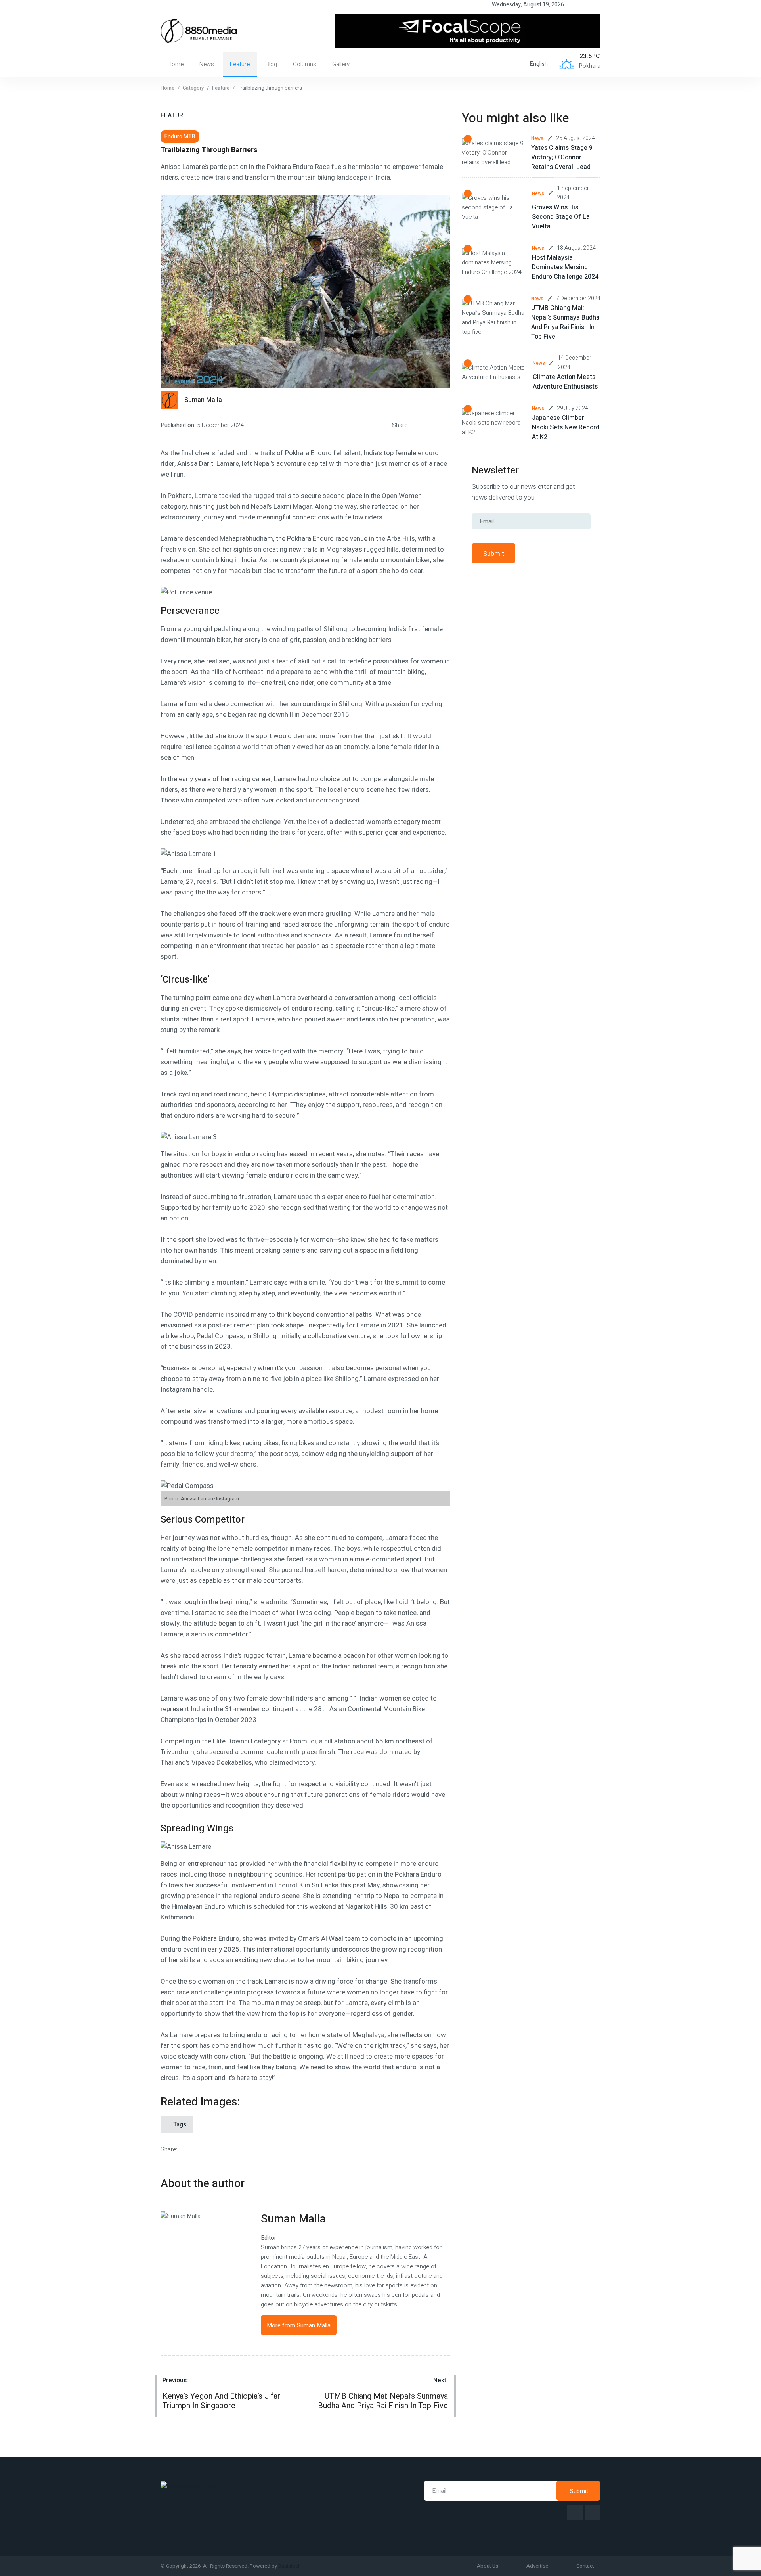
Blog (271, 64)
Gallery (341, 64)
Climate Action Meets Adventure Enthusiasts (565, 382)
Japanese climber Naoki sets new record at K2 (566, 427)
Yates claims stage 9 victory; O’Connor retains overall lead (562, 157)
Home (176, 64)
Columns (305, 64)
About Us (488, 2566)
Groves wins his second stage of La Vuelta (561, 217)
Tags (179, 2124)
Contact (585, 2566)
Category (193, 88)
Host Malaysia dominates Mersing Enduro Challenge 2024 (565, 267)
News (207, 64)
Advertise (537, 2566)
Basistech (290, 2566)
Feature (240, 64)
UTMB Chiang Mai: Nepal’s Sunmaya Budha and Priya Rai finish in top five (565, 322)
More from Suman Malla (299, 2325)
